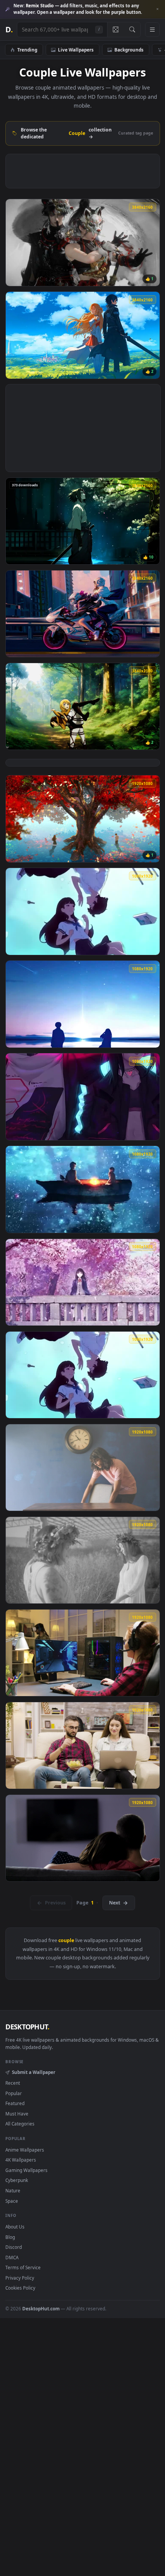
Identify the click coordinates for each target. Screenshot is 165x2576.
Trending (27, 50)
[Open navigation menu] (152, 30)
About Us (15, 2227)
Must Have (17, 2114)
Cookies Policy (20, 2288)
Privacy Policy (20, 2278)
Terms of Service (23, 2267)
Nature (13, 2190)
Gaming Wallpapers (26, 2170)
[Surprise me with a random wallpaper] (115, 30)
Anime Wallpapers (25, 2150)
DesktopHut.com (41, 2308)
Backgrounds (129, 50)
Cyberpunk (17, 2180)
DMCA (12, 2257)
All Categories (20, 2124)
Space (12, 2201)
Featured (15, 2103)
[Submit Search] (132, 30)
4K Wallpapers (21, 2160)
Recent (13, 2083)
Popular (14, 2093)
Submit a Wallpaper (33, 2072)
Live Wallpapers (76, 50)
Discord (14, 2247)
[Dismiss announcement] (157, 9)
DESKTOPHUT (27, 2027)
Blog (10, 2237)
